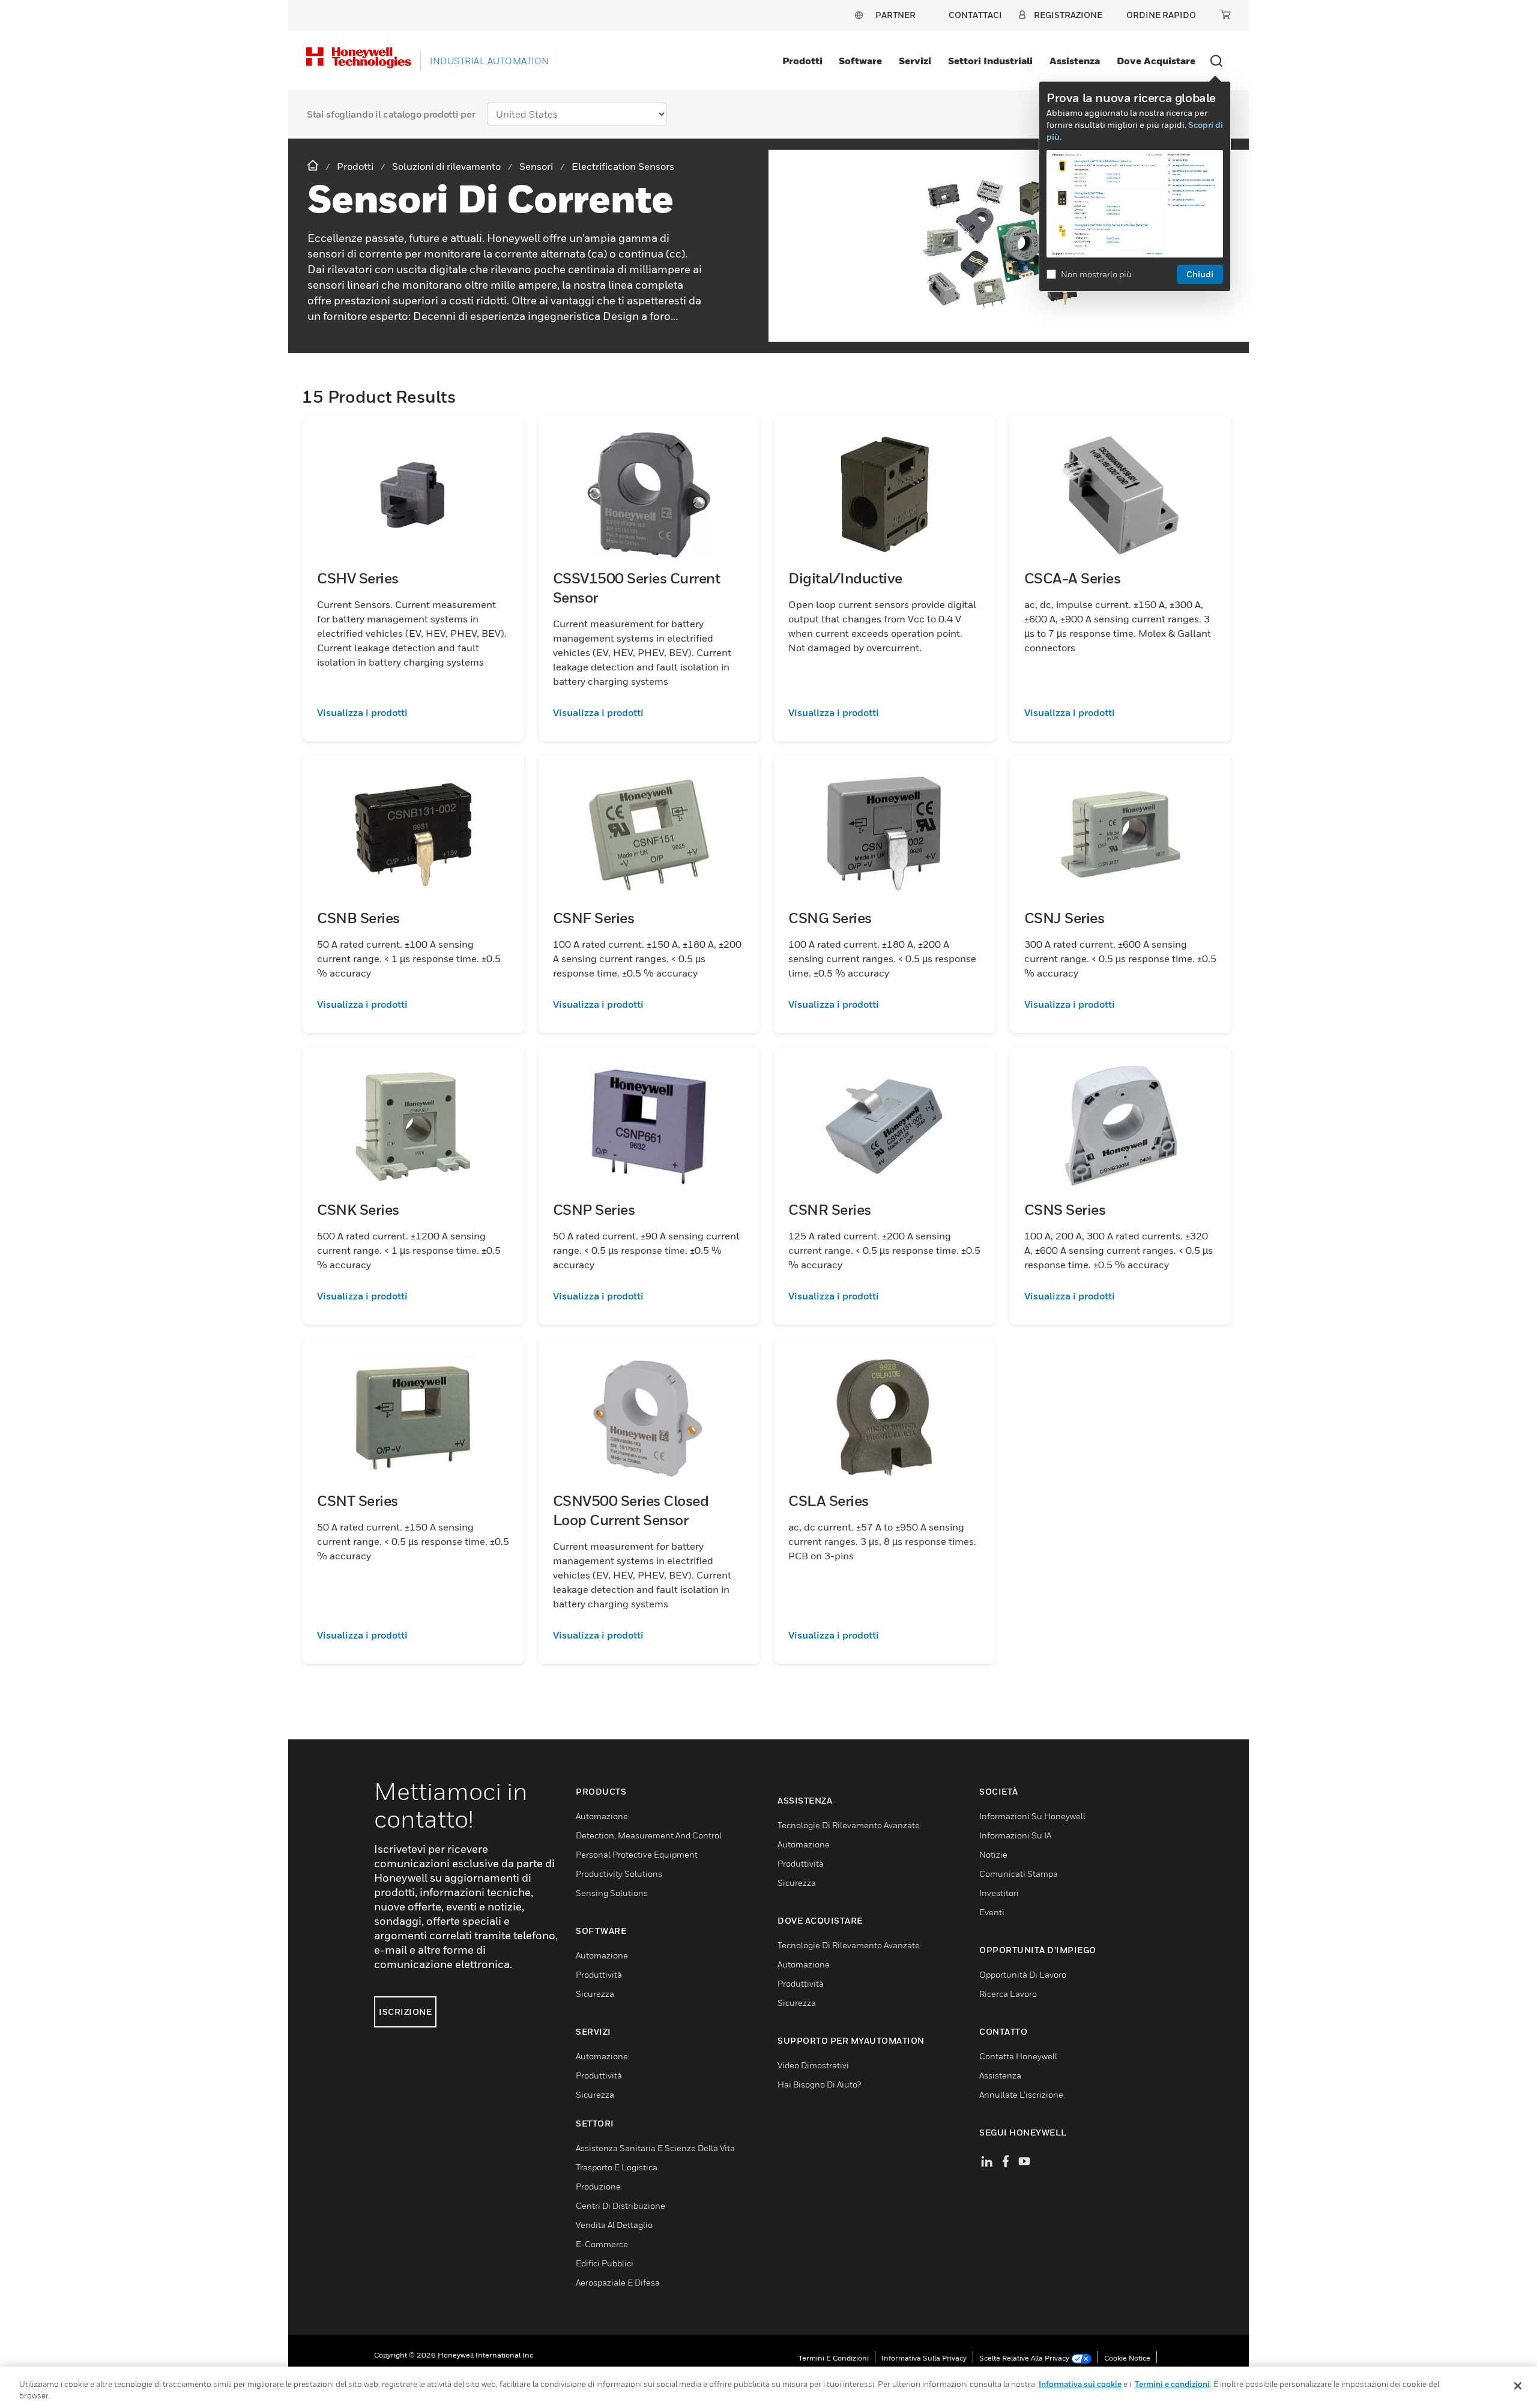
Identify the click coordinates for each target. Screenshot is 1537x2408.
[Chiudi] (1518, 2386)
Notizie (993, 1854)
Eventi (992, 1912)
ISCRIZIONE (405, 2012)
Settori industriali (990, 61)
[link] (413, 712)
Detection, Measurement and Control (649, 1835)
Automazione (602, 1816)
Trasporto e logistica (617, 2167)
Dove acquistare (1156, 61)
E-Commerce (602, 2244)
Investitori (999, 1893)
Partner (895, 15)
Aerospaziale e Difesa (618, 2282)
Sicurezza (595, 1994)
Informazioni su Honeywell (1032, 1816)
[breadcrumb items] (314, 166)
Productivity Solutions (619, 1874)
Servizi (915, 61)
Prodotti (802, 61)
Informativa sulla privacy (924, 2358)
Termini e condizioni (834, 2358)
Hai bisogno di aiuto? (819, 2084)
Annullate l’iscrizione (1021, 2094)
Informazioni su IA (1015, 1835)
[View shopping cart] (1225, 14)
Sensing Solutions (612, 1893)
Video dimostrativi (813, 2065)
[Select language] (859, 15)
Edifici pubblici (605, 2263)
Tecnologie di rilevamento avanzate (849, 1825)
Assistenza (1075, 61)
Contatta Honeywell (1018, 2056)
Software (860, 61)
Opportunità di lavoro (1023, 1974)
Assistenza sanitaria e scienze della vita (655, 2148)
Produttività (599, 1974)
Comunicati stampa (1019, 1874)
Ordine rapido (1161, 15)
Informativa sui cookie (1080, 2384)
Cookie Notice (1127, 2358)
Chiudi (1200, 274)
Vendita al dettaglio (614, 2225)
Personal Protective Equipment (637, 1854)
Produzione (598, 2186)
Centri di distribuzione (621, 2205)
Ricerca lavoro (1008, 1994)
